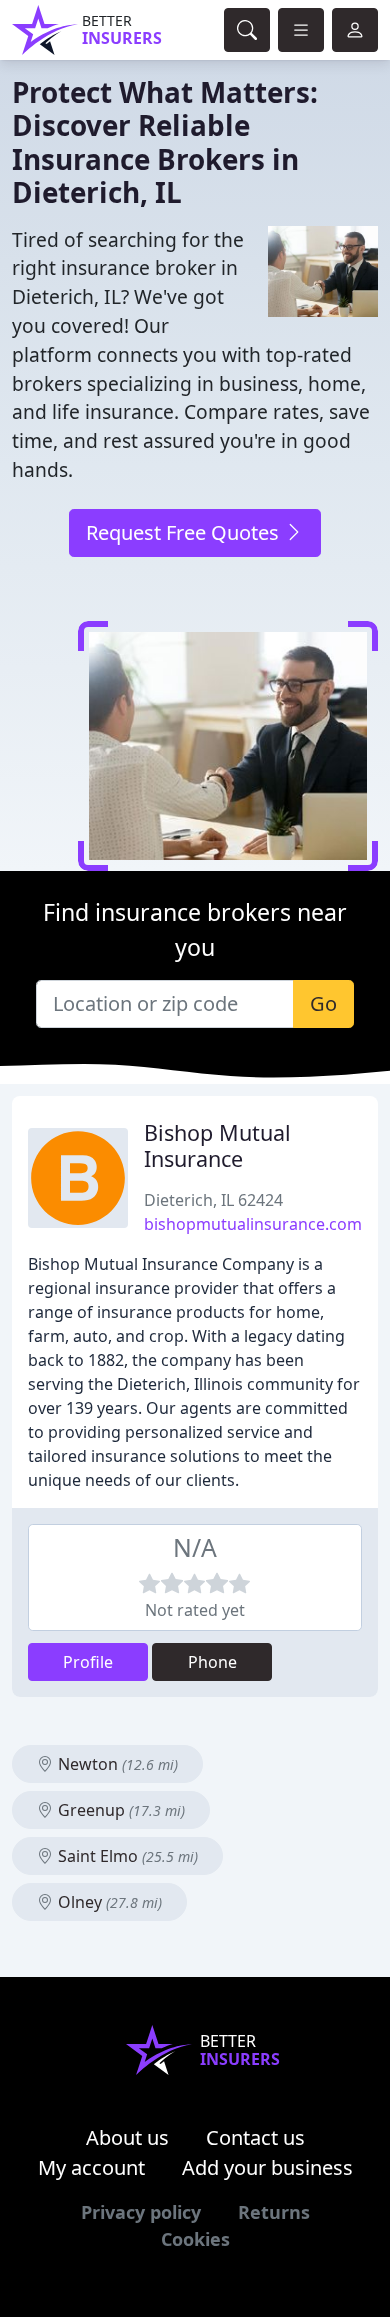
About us (127, 2137)
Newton (116, 1764)
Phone (212, 1662)
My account (91, 2167)
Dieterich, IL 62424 (213, 1200)
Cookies (195, 2239)
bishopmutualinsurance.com (253, 1224)
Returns (274, 2212)
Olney (108, 1902)
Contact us (255, 2137)
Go (323, 1003)
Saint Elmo (126, 1856)
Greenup (119, 1810)
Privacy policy (141, 2212)
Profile (88, 1662)
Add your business (267, 2167)
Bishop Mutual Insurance (217, 1145)
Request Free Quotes (185, 532)
